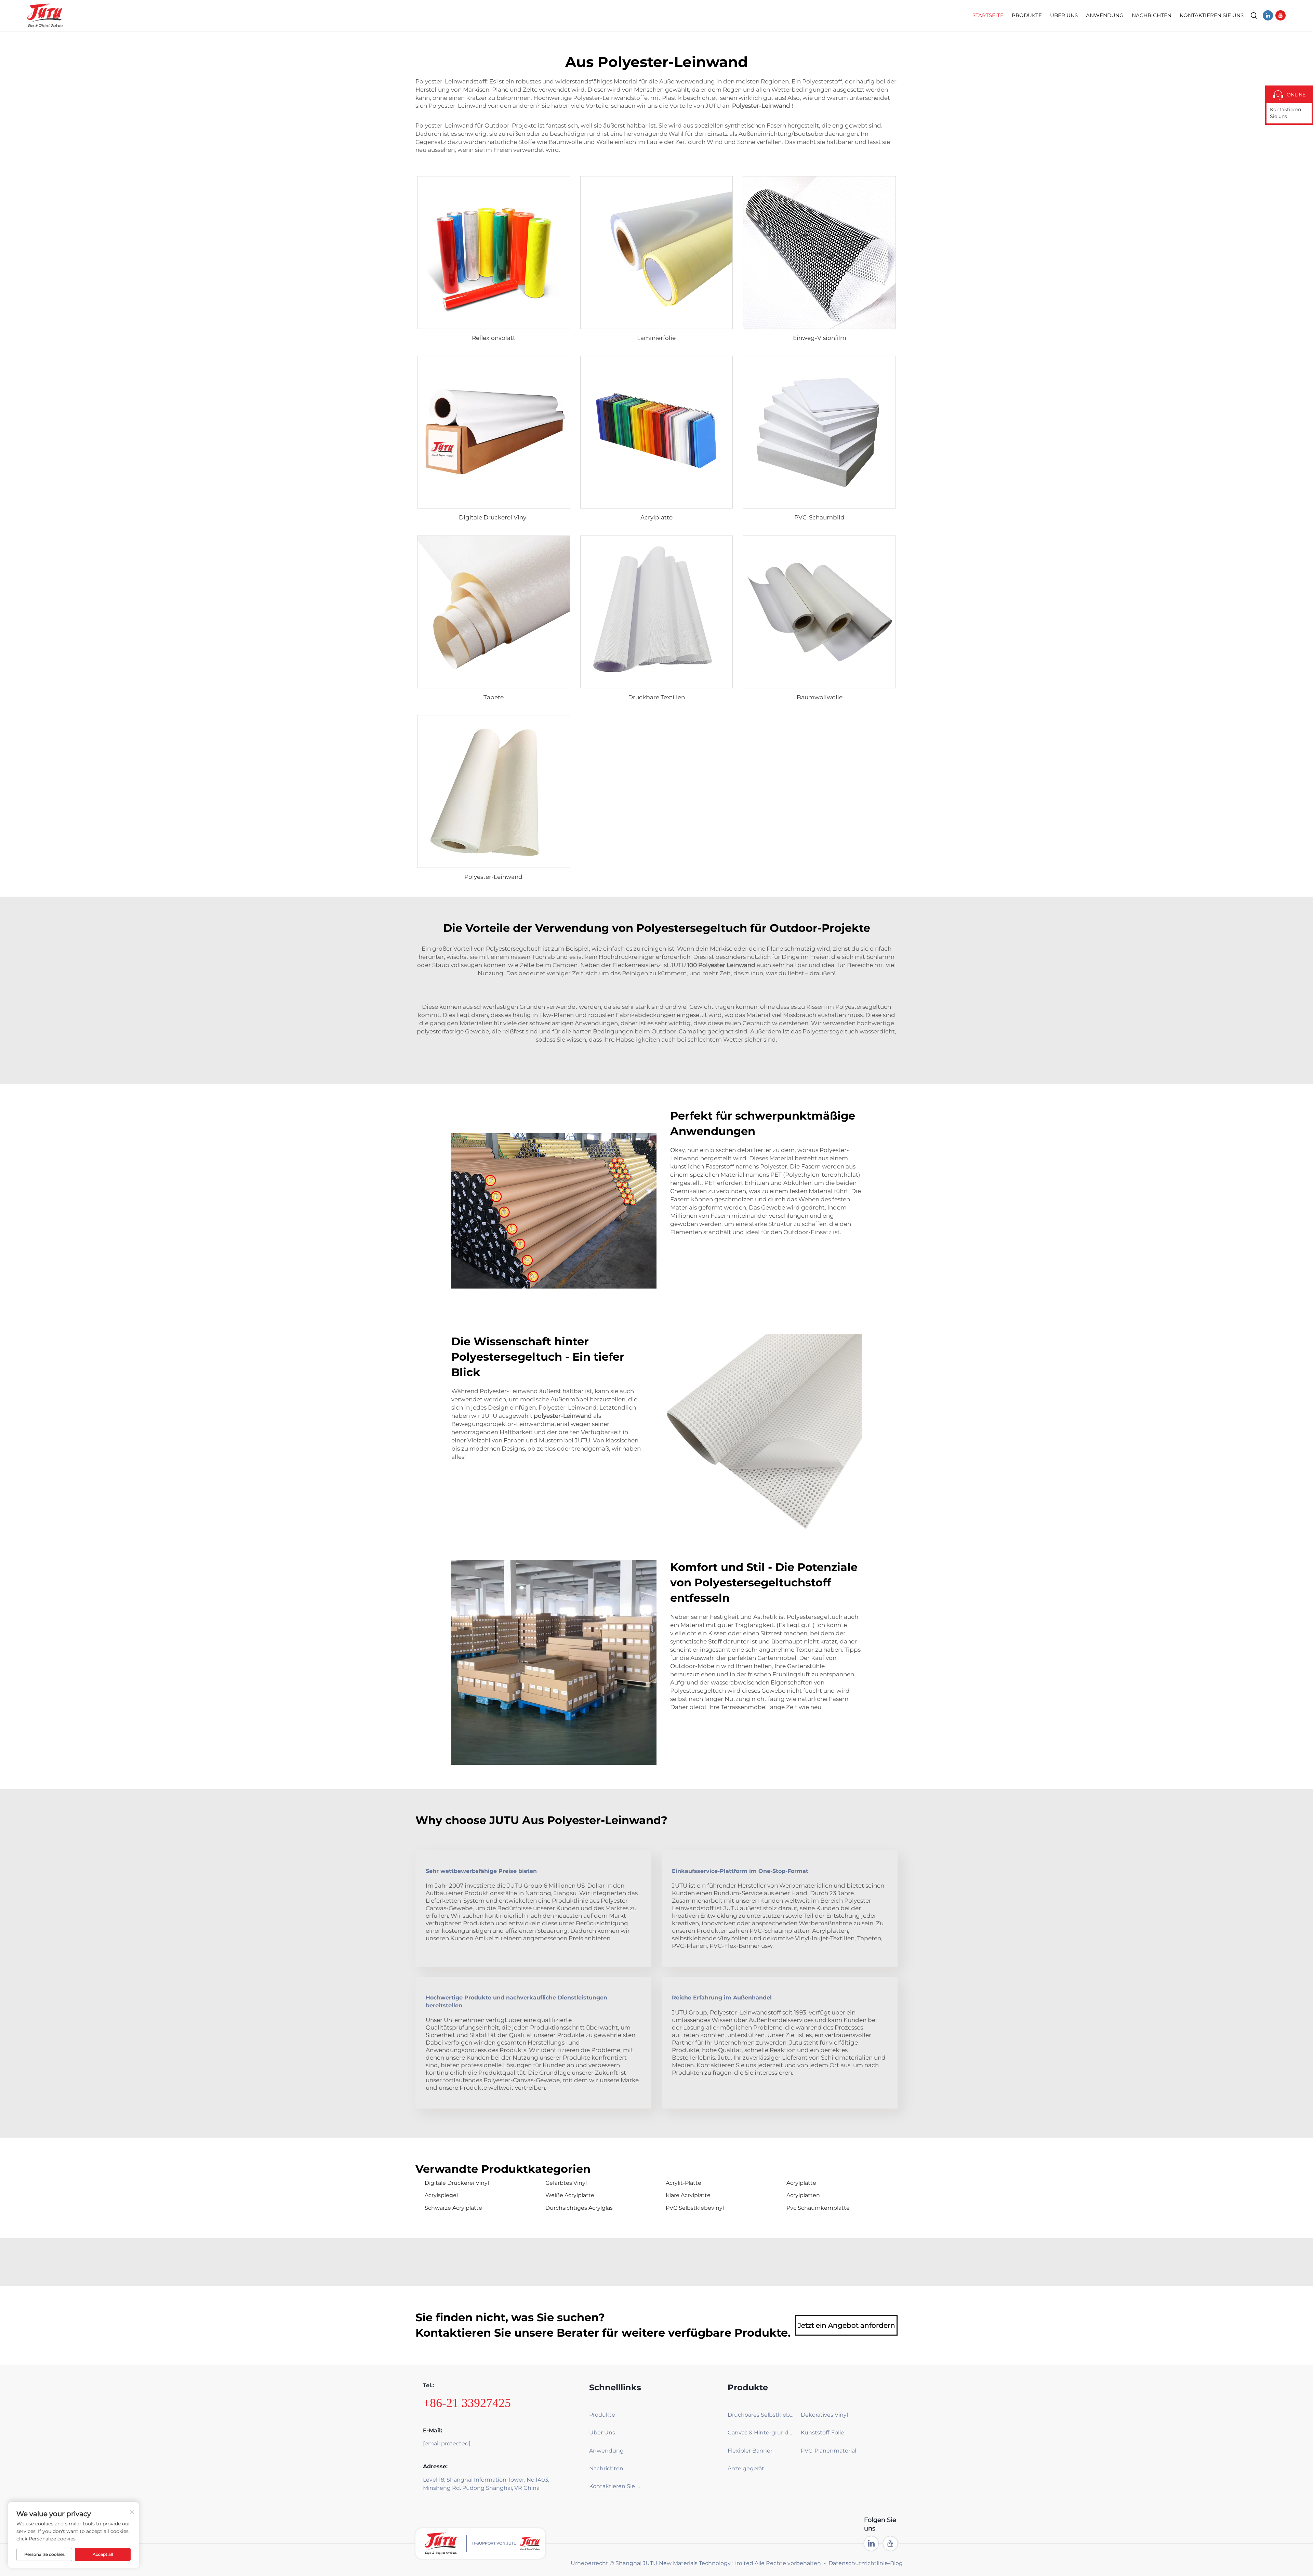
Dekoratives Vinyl (824, 2415)
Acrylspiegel (441, 2195)
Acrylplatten (803, 2195)
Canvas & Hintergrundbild (761, 2433)
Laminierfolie (656, 338)
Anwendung (1105, 15)
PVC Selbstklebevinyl (695, 2208)
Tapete (494, 697)
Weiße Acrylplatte (570, 2195)
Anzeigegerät (746, 2468)
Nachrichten (1152, 15)
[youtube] (1281, 15)
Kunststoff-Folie (823, 2433)
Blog (896, 2563)
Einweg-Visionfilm (820, 338)
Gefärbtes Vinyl (566, 2183)
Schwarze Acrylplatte (453, 2208)
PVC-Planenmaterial (828, 2451)
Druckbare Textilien (656, 697)
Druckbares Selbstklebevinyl (761, 2415)
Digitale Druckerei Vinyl (493, 517)
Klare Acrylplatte (688, 2195)
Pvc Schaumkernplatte (818, 2208)
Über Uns (1064, 15)
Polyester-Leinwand (493, 877)
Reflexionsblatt (494, 338)
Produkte (1027, 15)
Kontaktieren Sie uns (1285, 113)
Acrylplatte (656, 517)
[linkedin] (1268, 15)
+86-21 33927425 (467, 2403)
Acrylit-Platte (684, 2183)
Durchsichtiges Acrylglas (579, 2208)
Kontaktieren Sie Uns (1212, 15)
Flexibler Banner (750, 2451)
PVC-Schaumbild (819, 517)
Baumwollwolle (820, 697)
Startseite (988, 15)
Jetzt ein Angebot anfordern (846, 2325)
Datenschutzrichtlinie (858, 2563)
